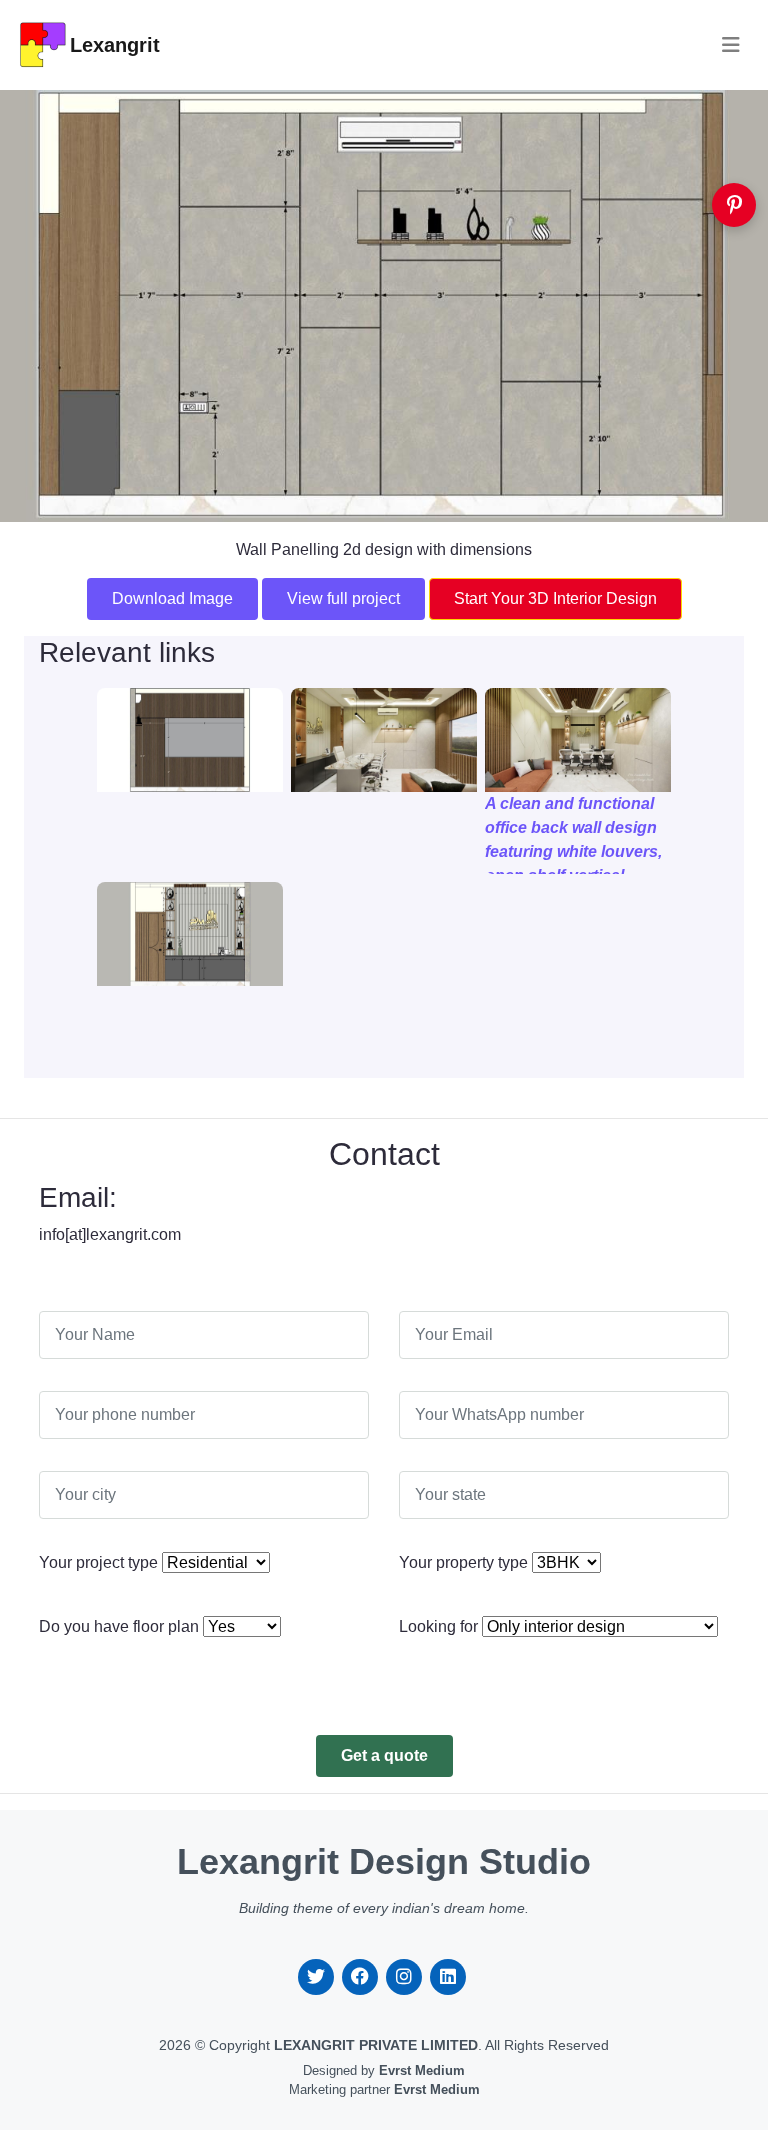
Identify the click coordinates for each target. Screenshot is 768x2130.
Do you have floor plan (119, 1626)
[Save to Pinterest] (734, 205)
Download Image (172, 598)
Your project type (98, 1562)
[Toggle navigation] (731, 45)
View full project (343, 598)
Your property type (463, 1562)
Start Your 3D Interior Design (555, 598)
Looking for (438, 1626)
